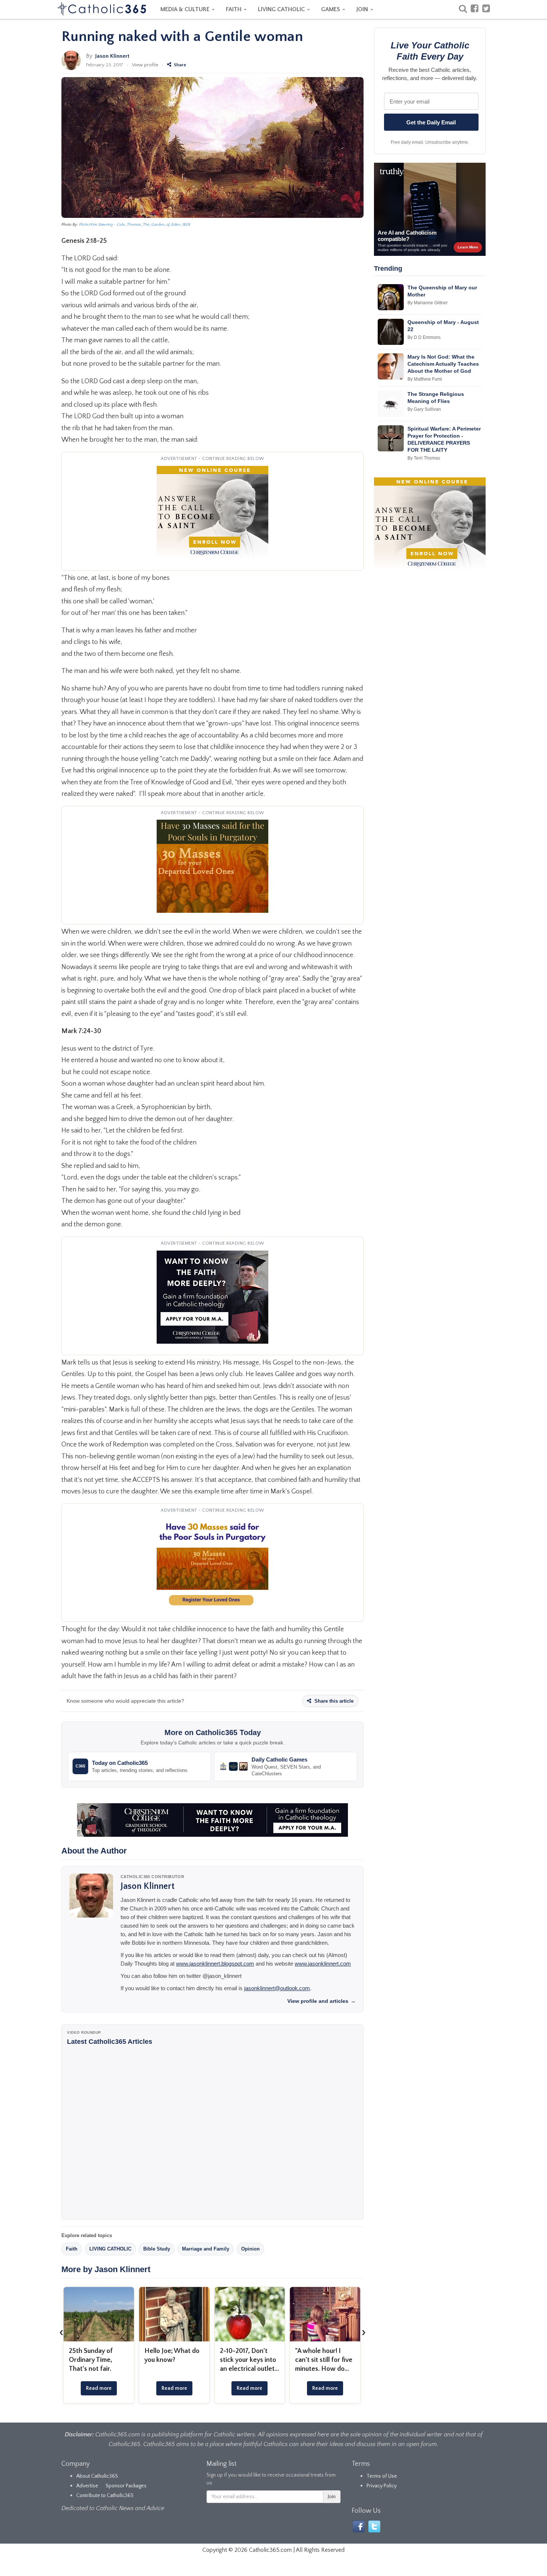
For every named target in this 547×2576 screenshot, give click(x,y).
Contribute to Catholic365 (105, 2496)
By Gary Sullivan (424, 409)
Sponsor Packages (126, 2486)
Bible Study (157, 2249)
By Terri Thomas (424, 458)
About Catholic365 (97, 2476)
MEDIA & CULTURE (186, 9)
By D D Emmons (424, 337)
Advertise (87, 2486)
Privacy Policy (382, 2486)
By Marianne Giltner (428, 303)
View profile (145, 65)
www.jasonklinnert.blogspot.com (215, 1964)
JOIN (363, 9)
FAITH (234, 9)
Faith (72, 2249)
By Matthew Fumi (425, 379)
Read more (99, 2388)
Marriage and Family (206, 2249)
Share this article (333, 1701)
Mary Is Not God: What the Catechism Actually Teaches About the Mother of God (443, 364)
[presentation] (61, 2332)
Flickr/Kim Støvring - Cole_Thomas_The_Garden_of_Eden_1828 (135, 225)
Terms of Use (382, 2476)
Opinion (250, 2249)
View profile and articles (322, 2001)
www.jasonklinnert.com (323, 1964)
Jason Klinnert (112, 56)
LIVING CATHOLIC (282, 9)
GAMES (331, 9)
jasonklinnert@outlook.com (277, 1988)
